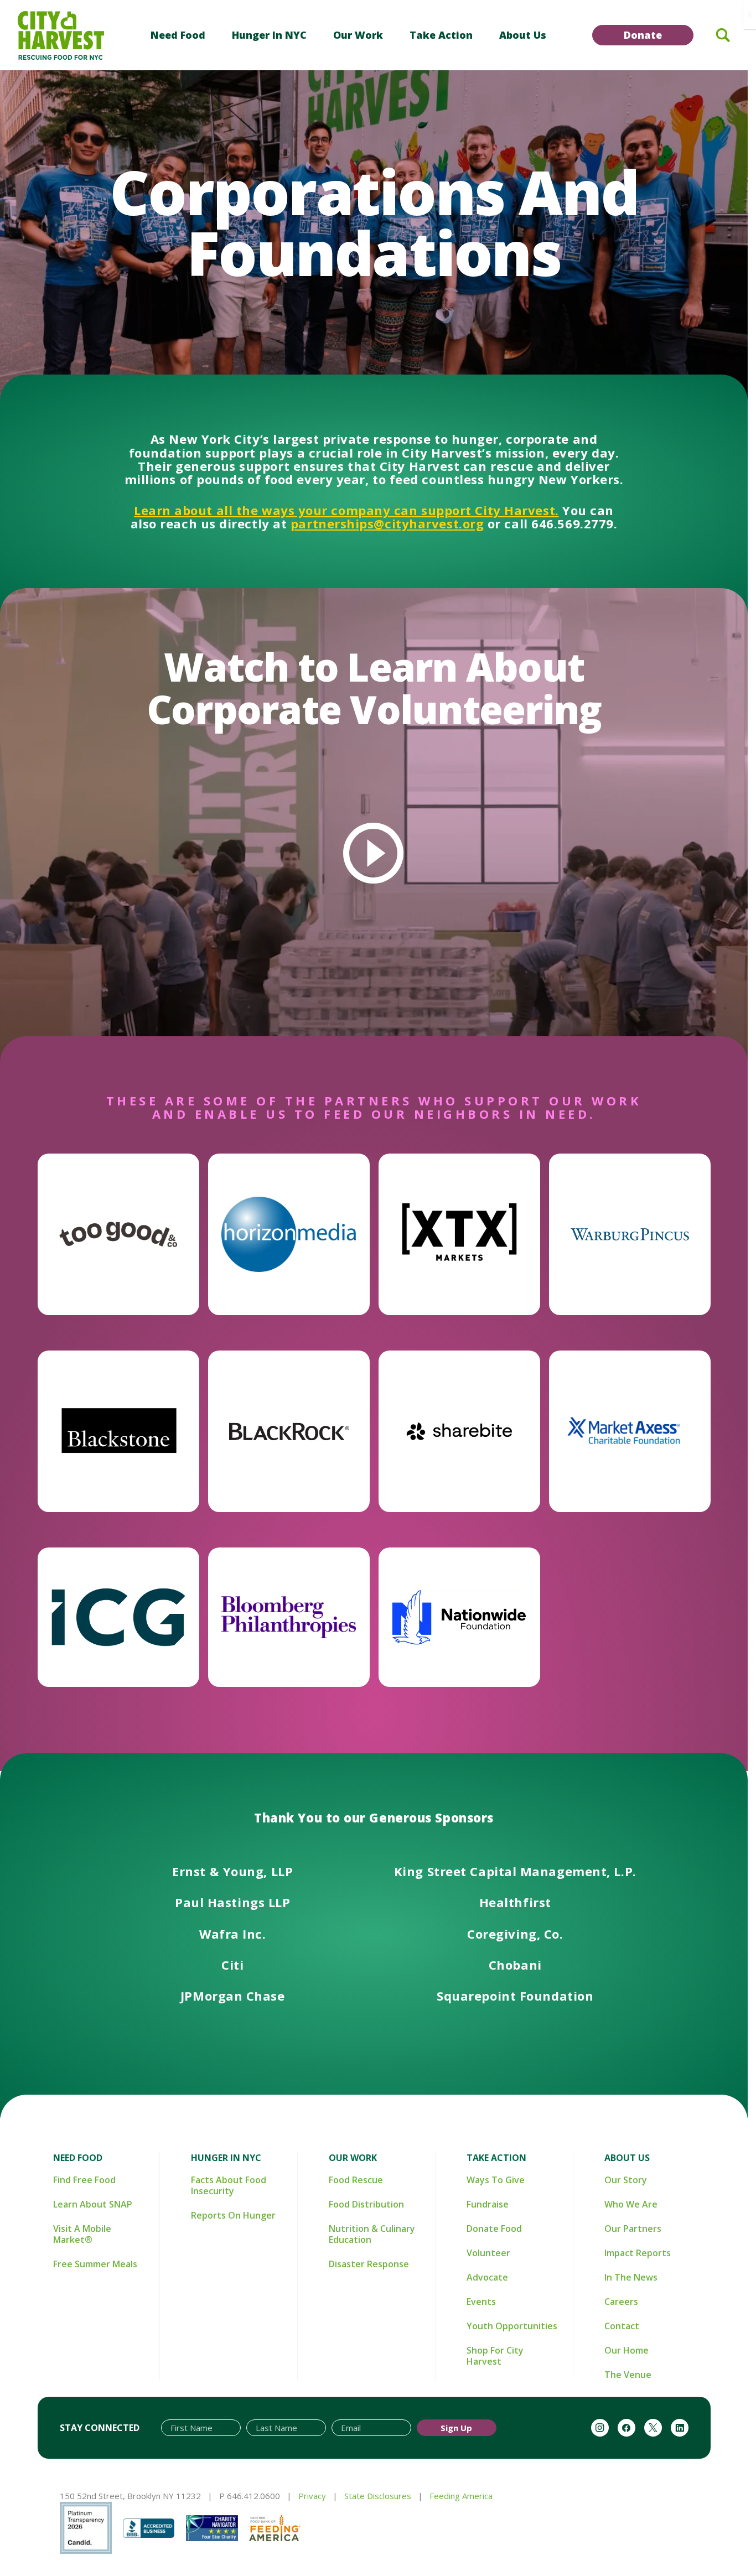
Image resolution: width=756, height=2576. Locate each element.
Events (481, 2302)
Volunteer (488, 2253)
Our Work (358, 35)
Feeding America (461, 2496)
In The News (631, 2277)
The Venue (628, 2375)
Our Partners (633, 2229)
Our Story (626, 2180)
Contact (622, 2326)
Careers (621, 2302)
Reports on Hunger (233, 2215)
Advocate (487, 2277)
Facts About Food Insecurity (229, 2185)
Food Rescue (356, 2180)
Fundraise (488, 2204)
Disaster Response (369, 2264)
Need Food (178, 35)
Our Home (626, 2350)
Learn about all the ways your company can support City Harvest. (346, 510)
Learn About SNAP (93, 2204)
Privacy (312, 2496)
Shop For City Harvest (495, 2356)
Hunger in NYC (269, 35)
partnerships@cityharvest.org (387, 523)
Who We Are (631, 2204)
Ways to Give (496, 2180)
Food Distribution (366, 2204)
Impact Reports (638, 2253)
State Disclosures (378, 2496)
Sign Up (456, 2428)
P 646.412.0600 (250, 2496)
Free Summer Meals (95, 2264)
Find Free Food (84, 2180)
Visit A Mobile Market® (82, 2234)
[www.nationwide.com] (459, 1617)
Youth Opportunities (512, 2326)
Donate (643, 35)
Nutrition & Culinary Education (372, 2234)
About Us (523, 35)
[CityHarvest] (61, 35)
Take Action (441, 35)
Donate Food (494, 2229)
